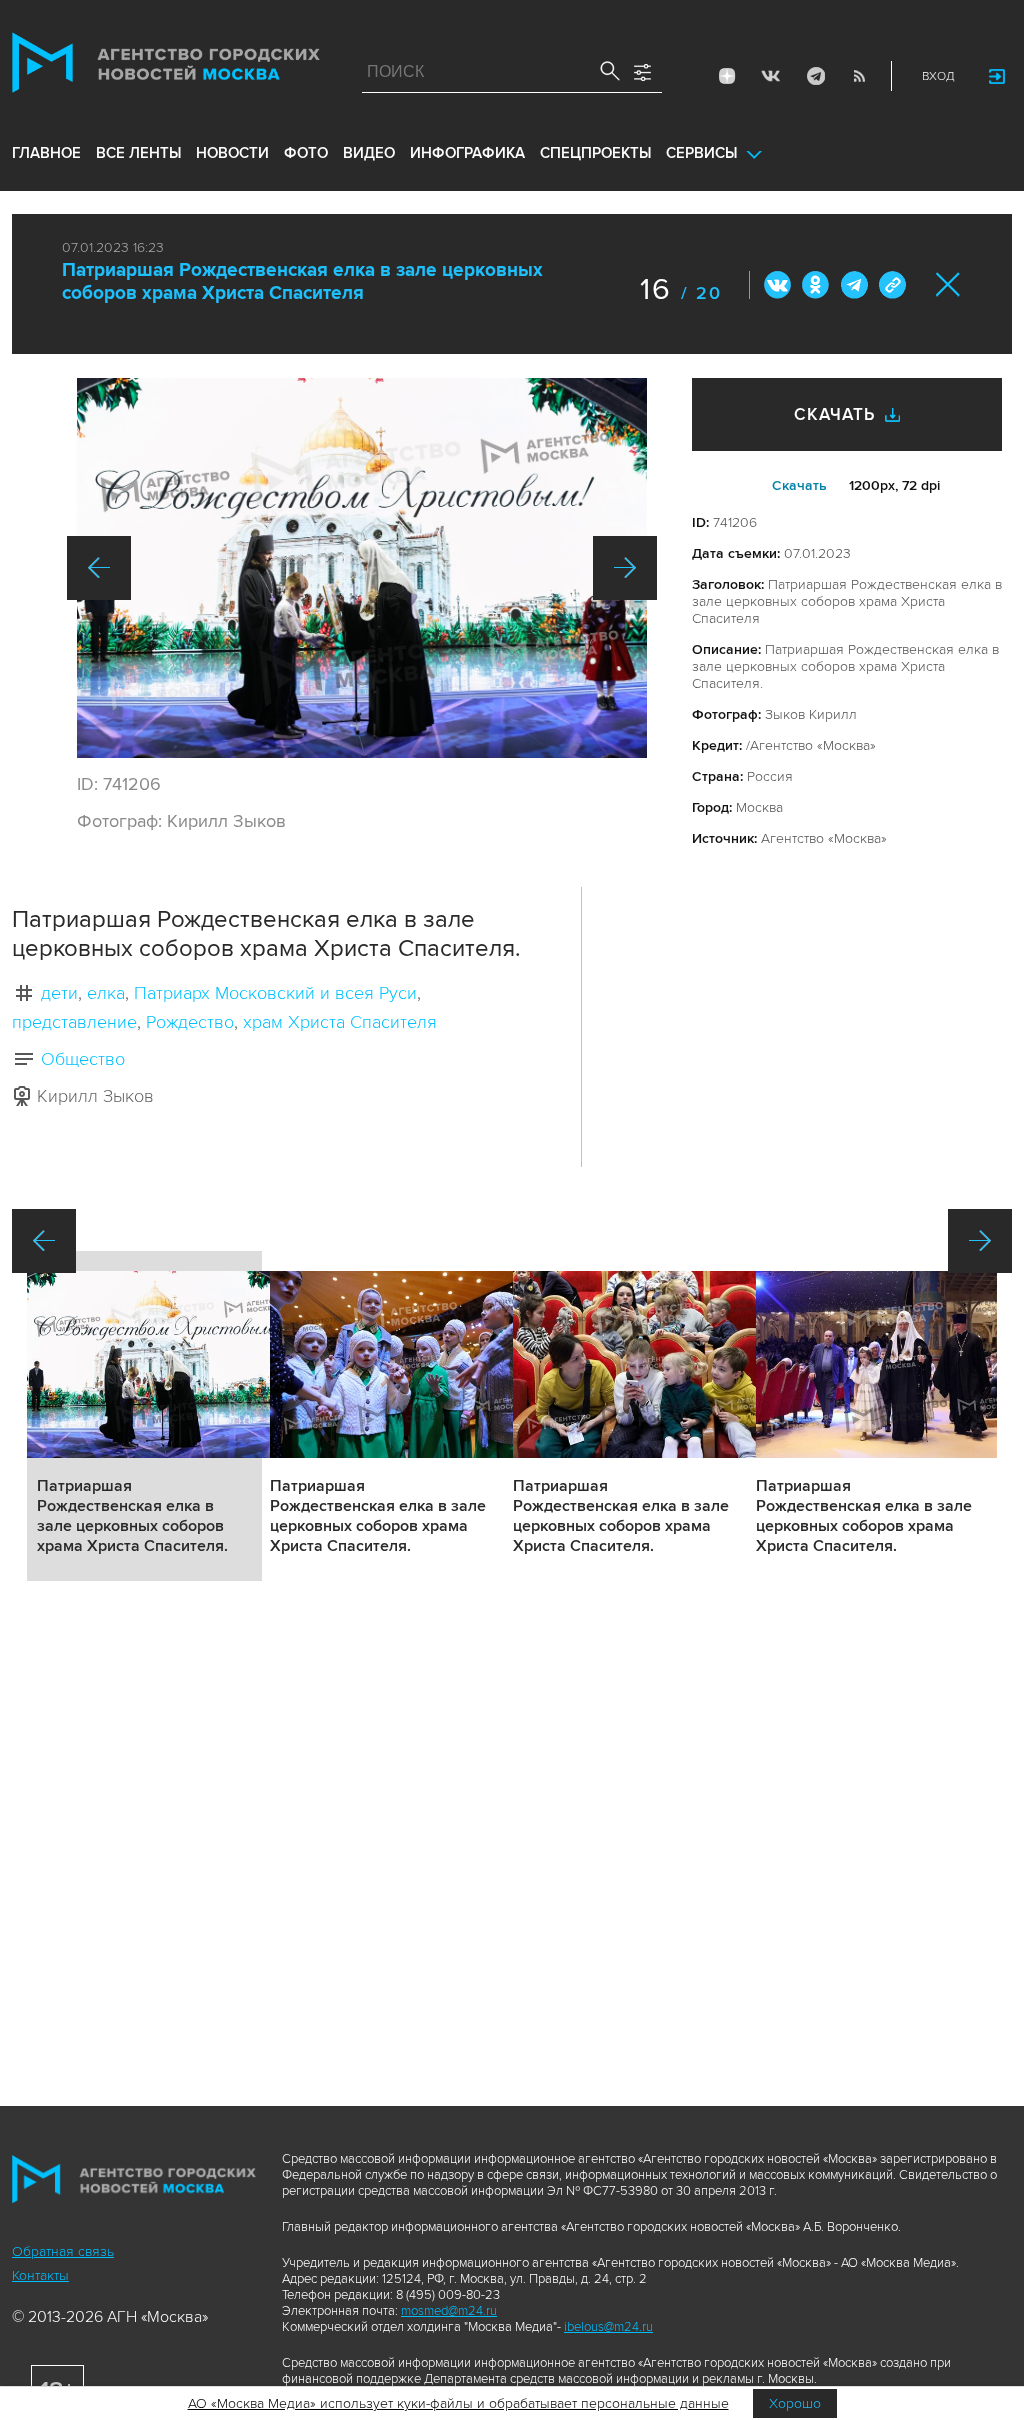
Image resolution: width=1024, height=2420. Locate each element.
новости (232, 153)
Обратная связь (63, 2251)
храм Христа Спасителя (340, 1022)
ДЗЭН (727, 76)
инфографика (467, 153)
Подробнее (144, 1416)
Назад (99, 568)
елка (106, 993)
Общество (83, 1059)
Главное (46, 153)
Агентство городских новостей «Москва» (166, 67)
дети (59, 993)
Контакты (40, 2275)
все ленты (138, 153)
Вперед (625, 568)
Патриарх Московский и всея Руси (275, 993)
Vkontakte (771, 76)
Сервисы (701, 153)
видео (369, 153)
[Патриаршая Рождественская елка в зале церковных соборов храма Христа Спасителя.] (362, 568)
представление (74, 1022)
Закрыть (948, 284)
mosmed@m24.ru (449, 2311)
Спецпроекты (595, 153)
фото (306, 153)
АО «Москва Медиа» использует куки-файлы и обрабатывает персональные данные (458, 2403)
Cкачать (799, 485)
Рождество (190, 1022)
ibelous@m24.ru (608, 2327)
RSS (859, 76)
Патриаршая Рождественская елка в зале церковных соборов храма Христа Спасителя (302, 282)
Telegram (815, 76)
